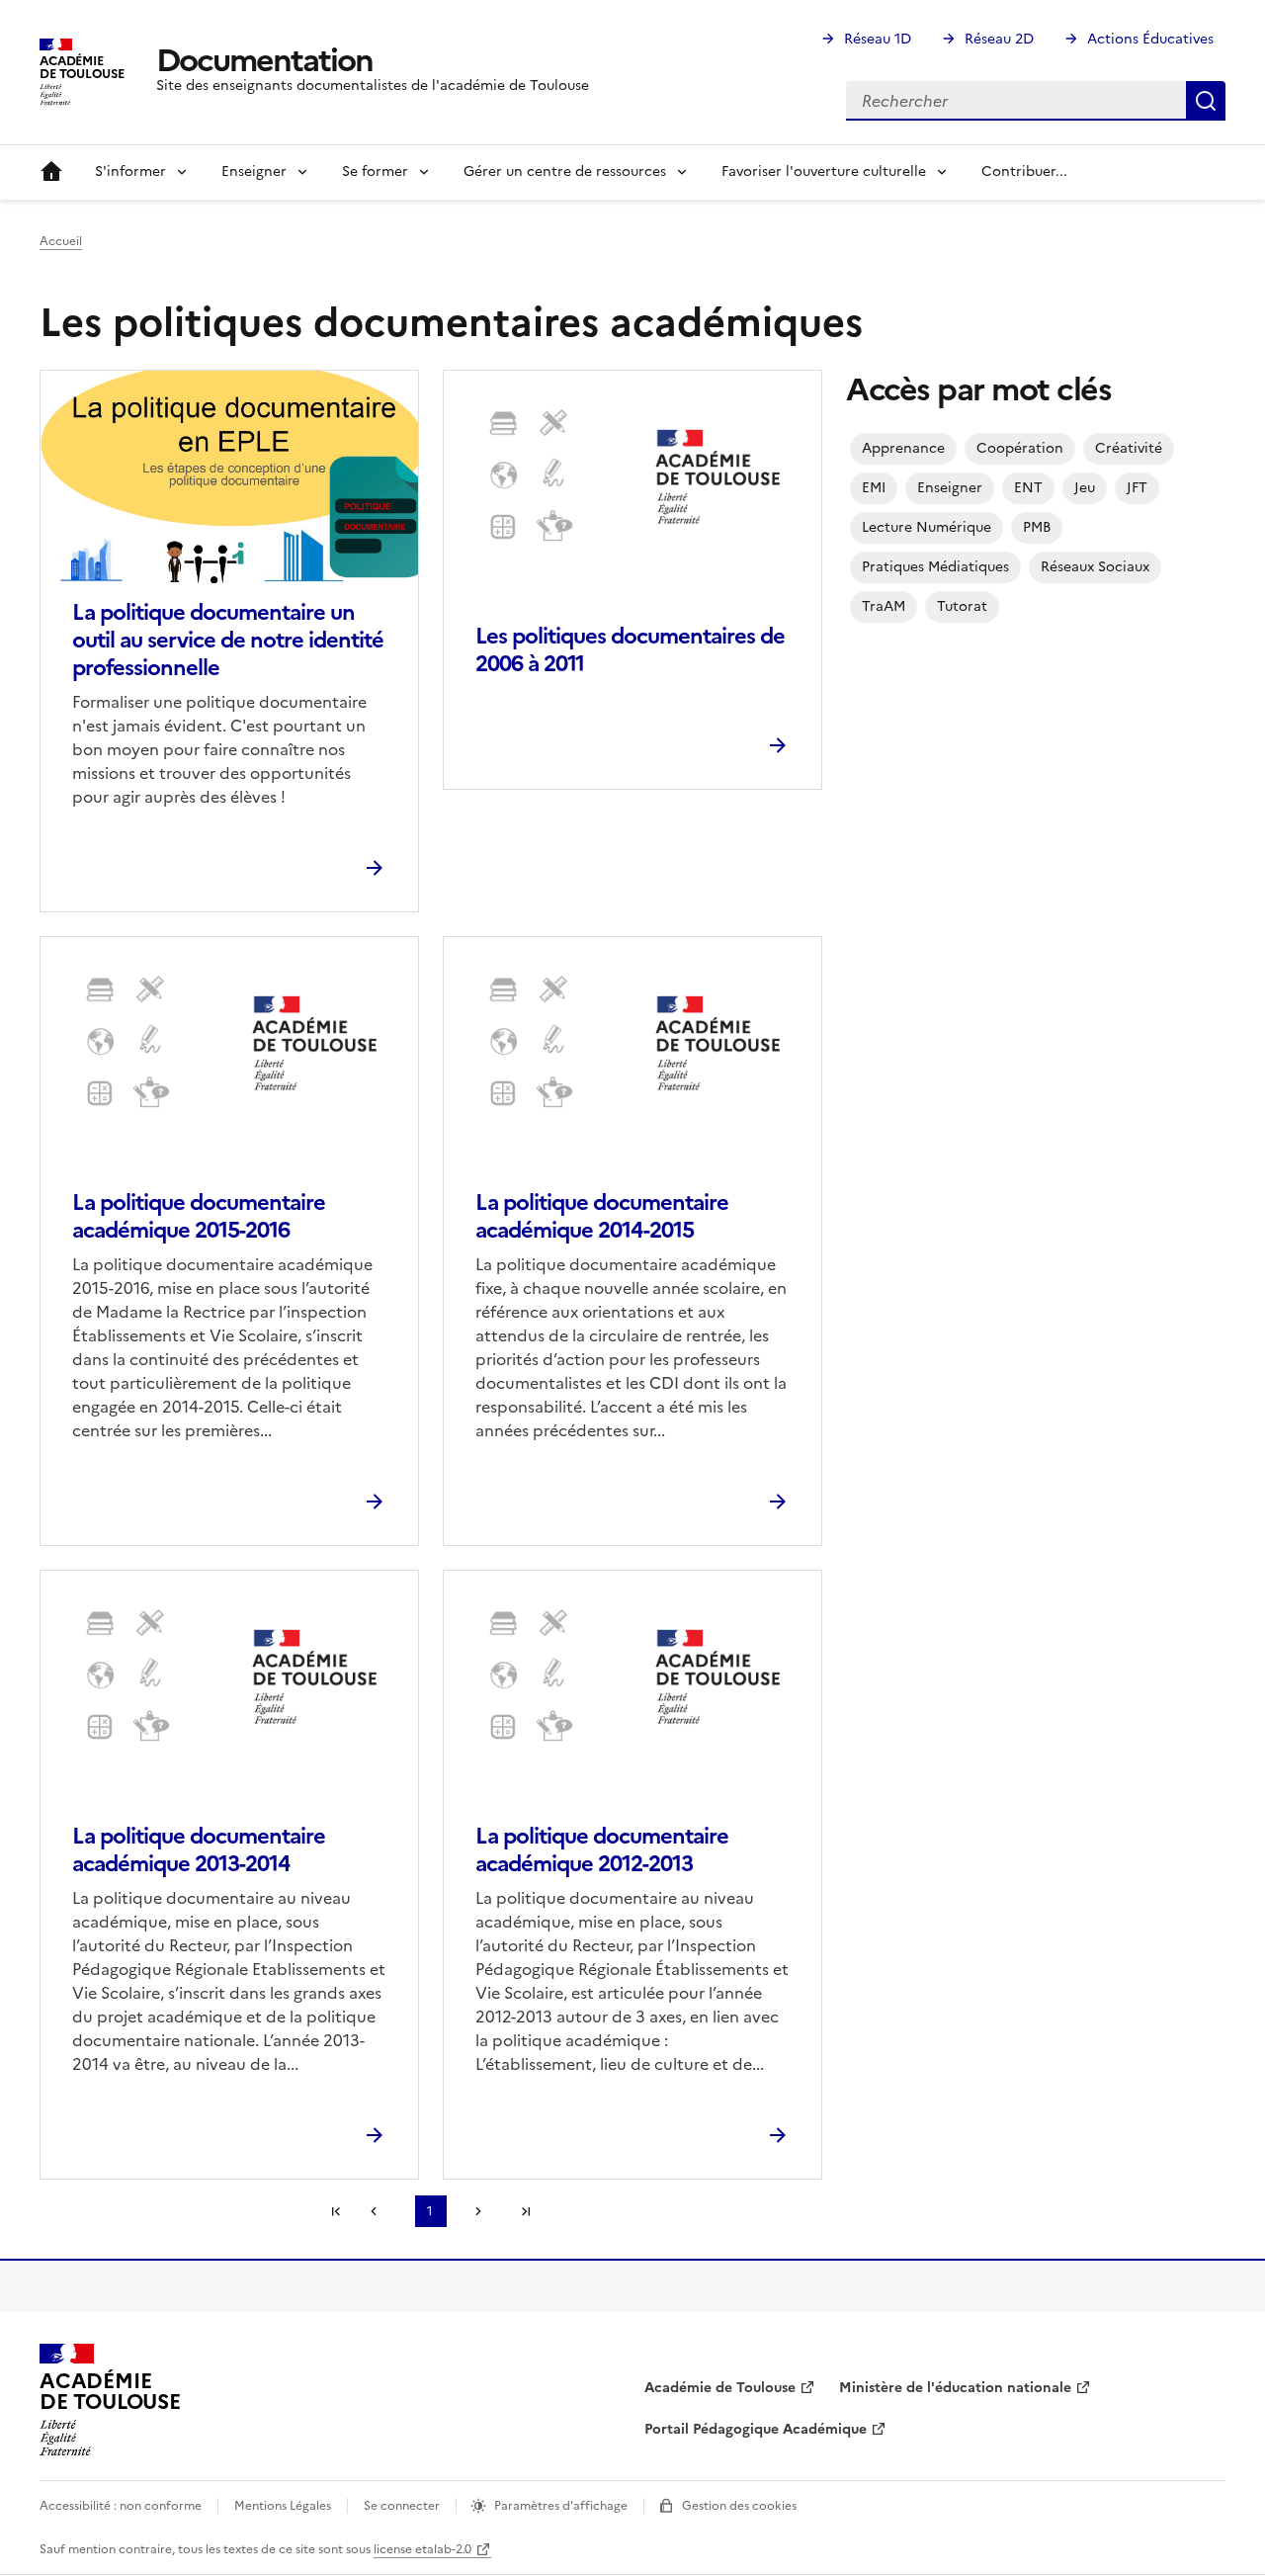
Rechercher (1206, 101)
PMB (1037, 527)
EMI (874, 488)
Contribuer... (1024, 172)
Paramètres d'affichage (561, 2506)
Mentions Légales (283, 2506)
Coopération (1020, 448)
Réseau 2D (999, 39)
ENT (1028, 488)
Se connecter (402, 2506)
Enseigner (950, 488)
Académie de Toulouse (720, 2388)
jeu (1085, 488)
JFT (1137, 488)
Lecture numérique (927, 527)
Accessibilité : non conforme (121, 2506)
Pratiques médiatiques (935, 567)
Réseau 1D (878, 39)
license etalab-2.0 (422, 2549)
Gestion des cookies (739, 2506)
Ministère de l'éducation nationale (955, 2388)
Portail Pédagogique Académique (756, 2429)
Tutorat (962, 606)
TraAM (884, 606)
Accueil (51, 172)
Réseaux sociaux (1095, 567)
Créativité (1129, 448)
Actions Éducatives (1150, 39)
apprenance (903, 448)
